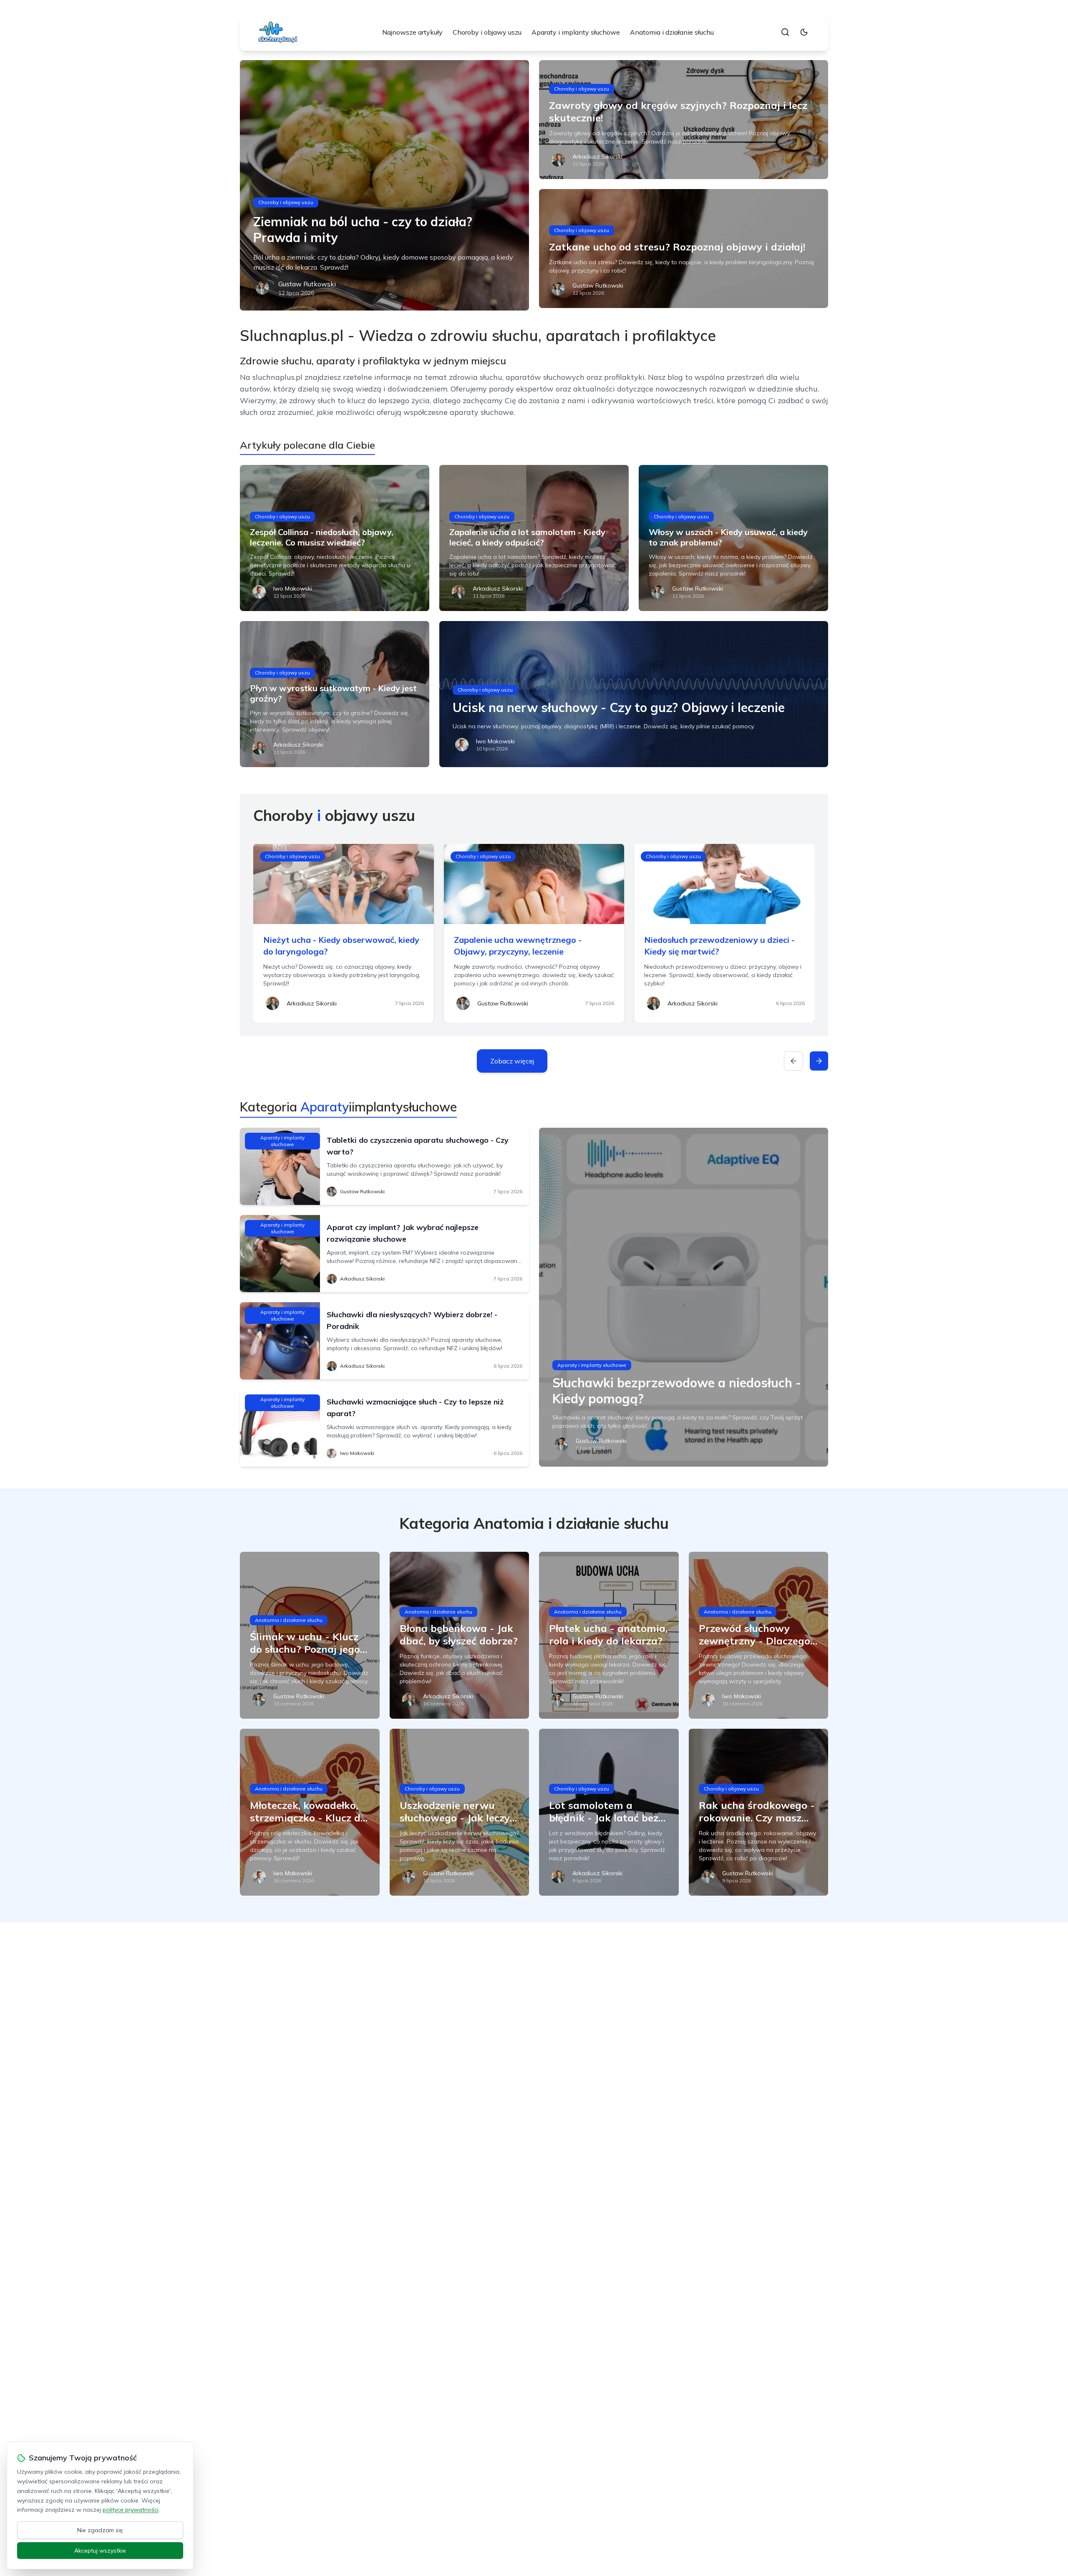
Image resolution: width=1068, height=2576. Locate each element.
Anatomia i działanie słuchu (672, 32)
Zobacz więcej (512, 1061)
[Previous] (793, 1061)
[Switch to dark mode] (804, 32)
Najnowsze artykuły (412, 32)
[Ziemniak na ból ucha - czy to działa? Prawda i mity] (384, 185)
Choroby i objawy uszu (487, 32)
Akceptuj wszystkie (100, 2551)
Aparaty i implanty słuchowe (576, 32)
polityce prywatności (131, 2510)
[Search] (785, 32)
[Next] (819, 1061)
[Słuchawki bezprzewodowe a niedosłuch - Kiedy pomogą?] (684, 1297)
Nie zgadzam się (100, 2530)
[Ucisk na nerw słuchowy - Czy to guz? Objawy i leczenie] (634, 694)
